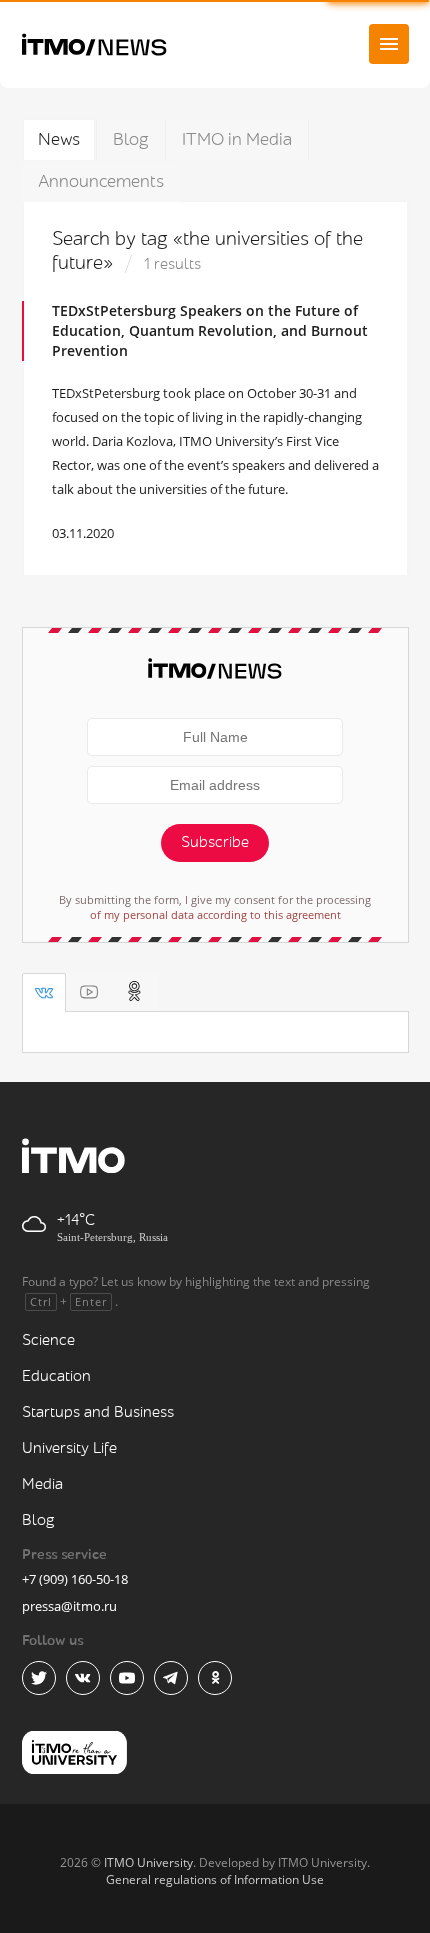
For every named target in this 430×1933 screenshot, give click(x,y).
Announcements (101, 181)
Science (48, 1340)
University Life (69, 1448)
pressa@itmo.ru (69, 1606)
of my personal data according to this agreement (215, 914)
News (59, 139)
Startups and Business (98, 1412)
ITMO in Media (237, 139)
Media (42, 1484)
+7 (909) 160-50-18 (75, 1579)
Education (56, 1376)
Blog (131, 139)
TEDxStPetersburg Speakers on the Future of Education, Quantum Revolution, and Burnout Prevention (210, 330)
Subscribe (215, 842)
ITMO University (148, 1862)
